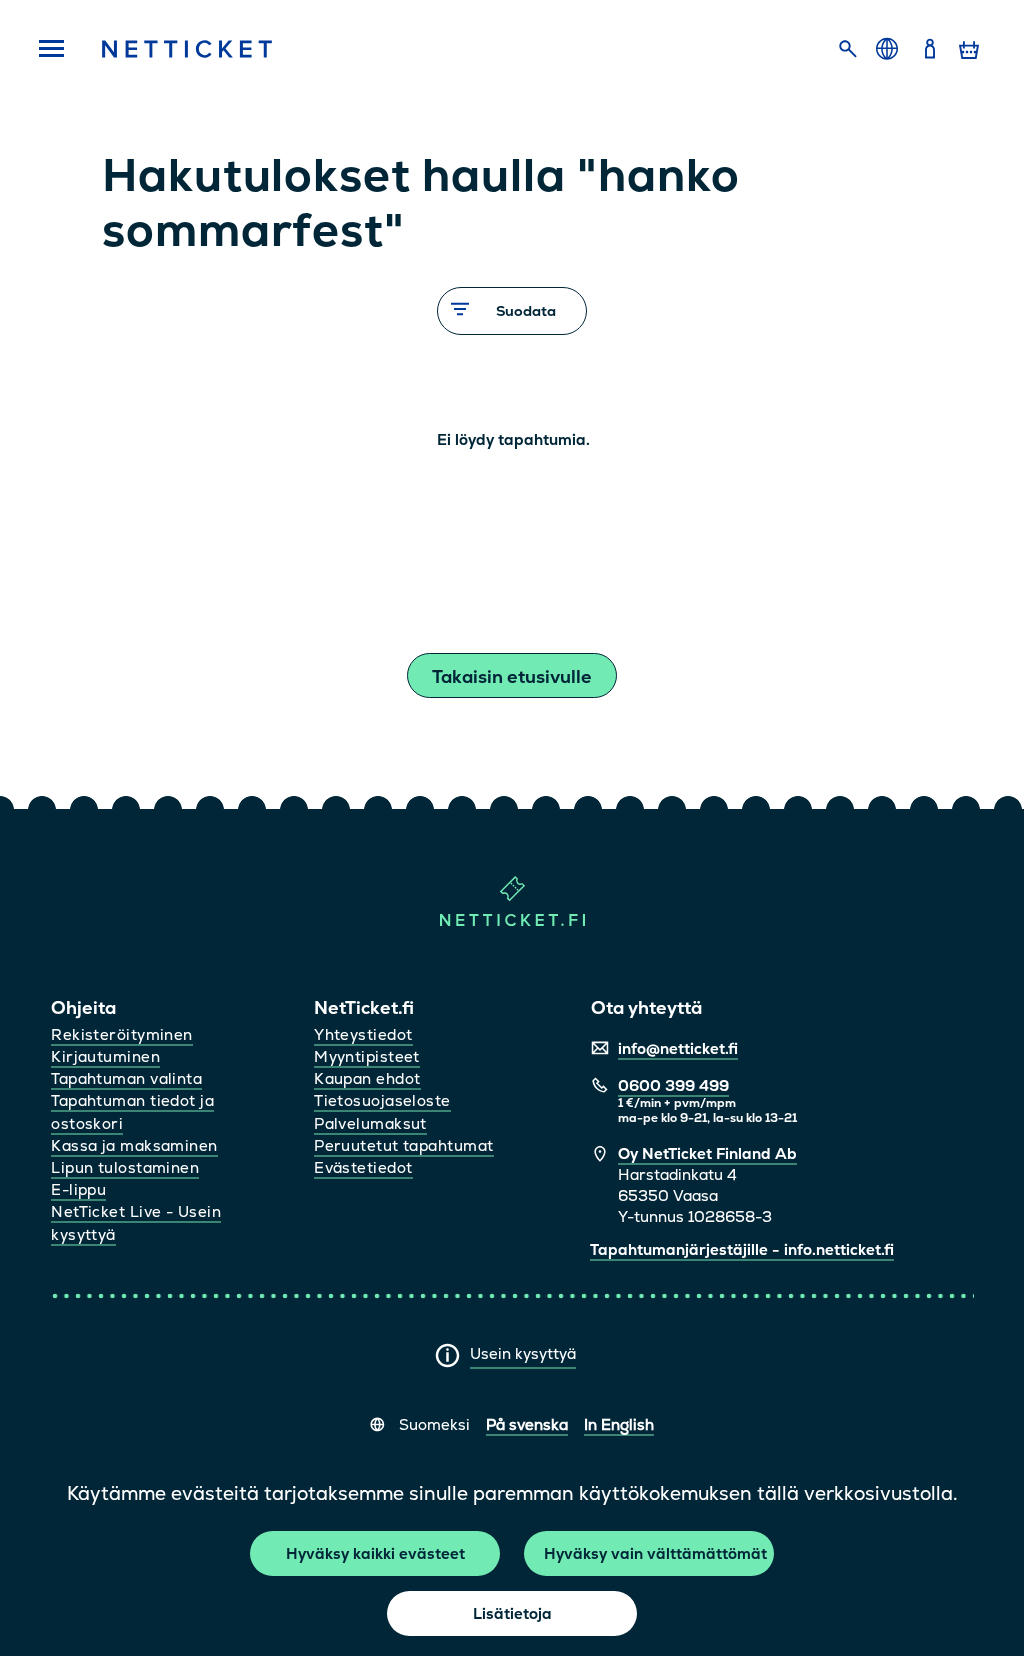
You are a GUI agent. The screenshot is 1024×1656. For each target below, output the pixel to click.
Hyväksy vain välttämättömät (655, 1553)
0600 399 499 (673, 1085)
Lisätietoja (512, 1613)
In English (619, 1424)
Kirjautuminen (105, 1056)
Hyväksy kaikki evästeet (375, 1553)
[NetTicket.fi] (512, 921)
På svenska (527, 1424)
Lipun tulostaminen (125, 1167)
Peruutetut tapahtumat (403, 1145)
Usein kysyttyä (523, 1353)
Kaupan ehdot (367, 1078)
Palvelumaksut (370, 1123)
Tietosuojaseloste (382, 1100)
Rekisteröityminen (122, 1034)
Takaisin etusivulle (512, 676)
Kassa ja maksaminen (134, 1145)
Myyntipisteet (367, 1056)
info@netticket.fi (678, 1048)
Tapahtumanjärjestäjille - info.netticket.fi (742, 1249)
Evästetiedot (363, 1167)
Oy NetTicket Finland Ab (707, 1153)
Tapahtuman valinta (126, 1078)
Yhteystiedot (363, 1034)
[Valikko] (51, 50)
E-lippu (78, 1189)
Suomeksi (434, 1424)
